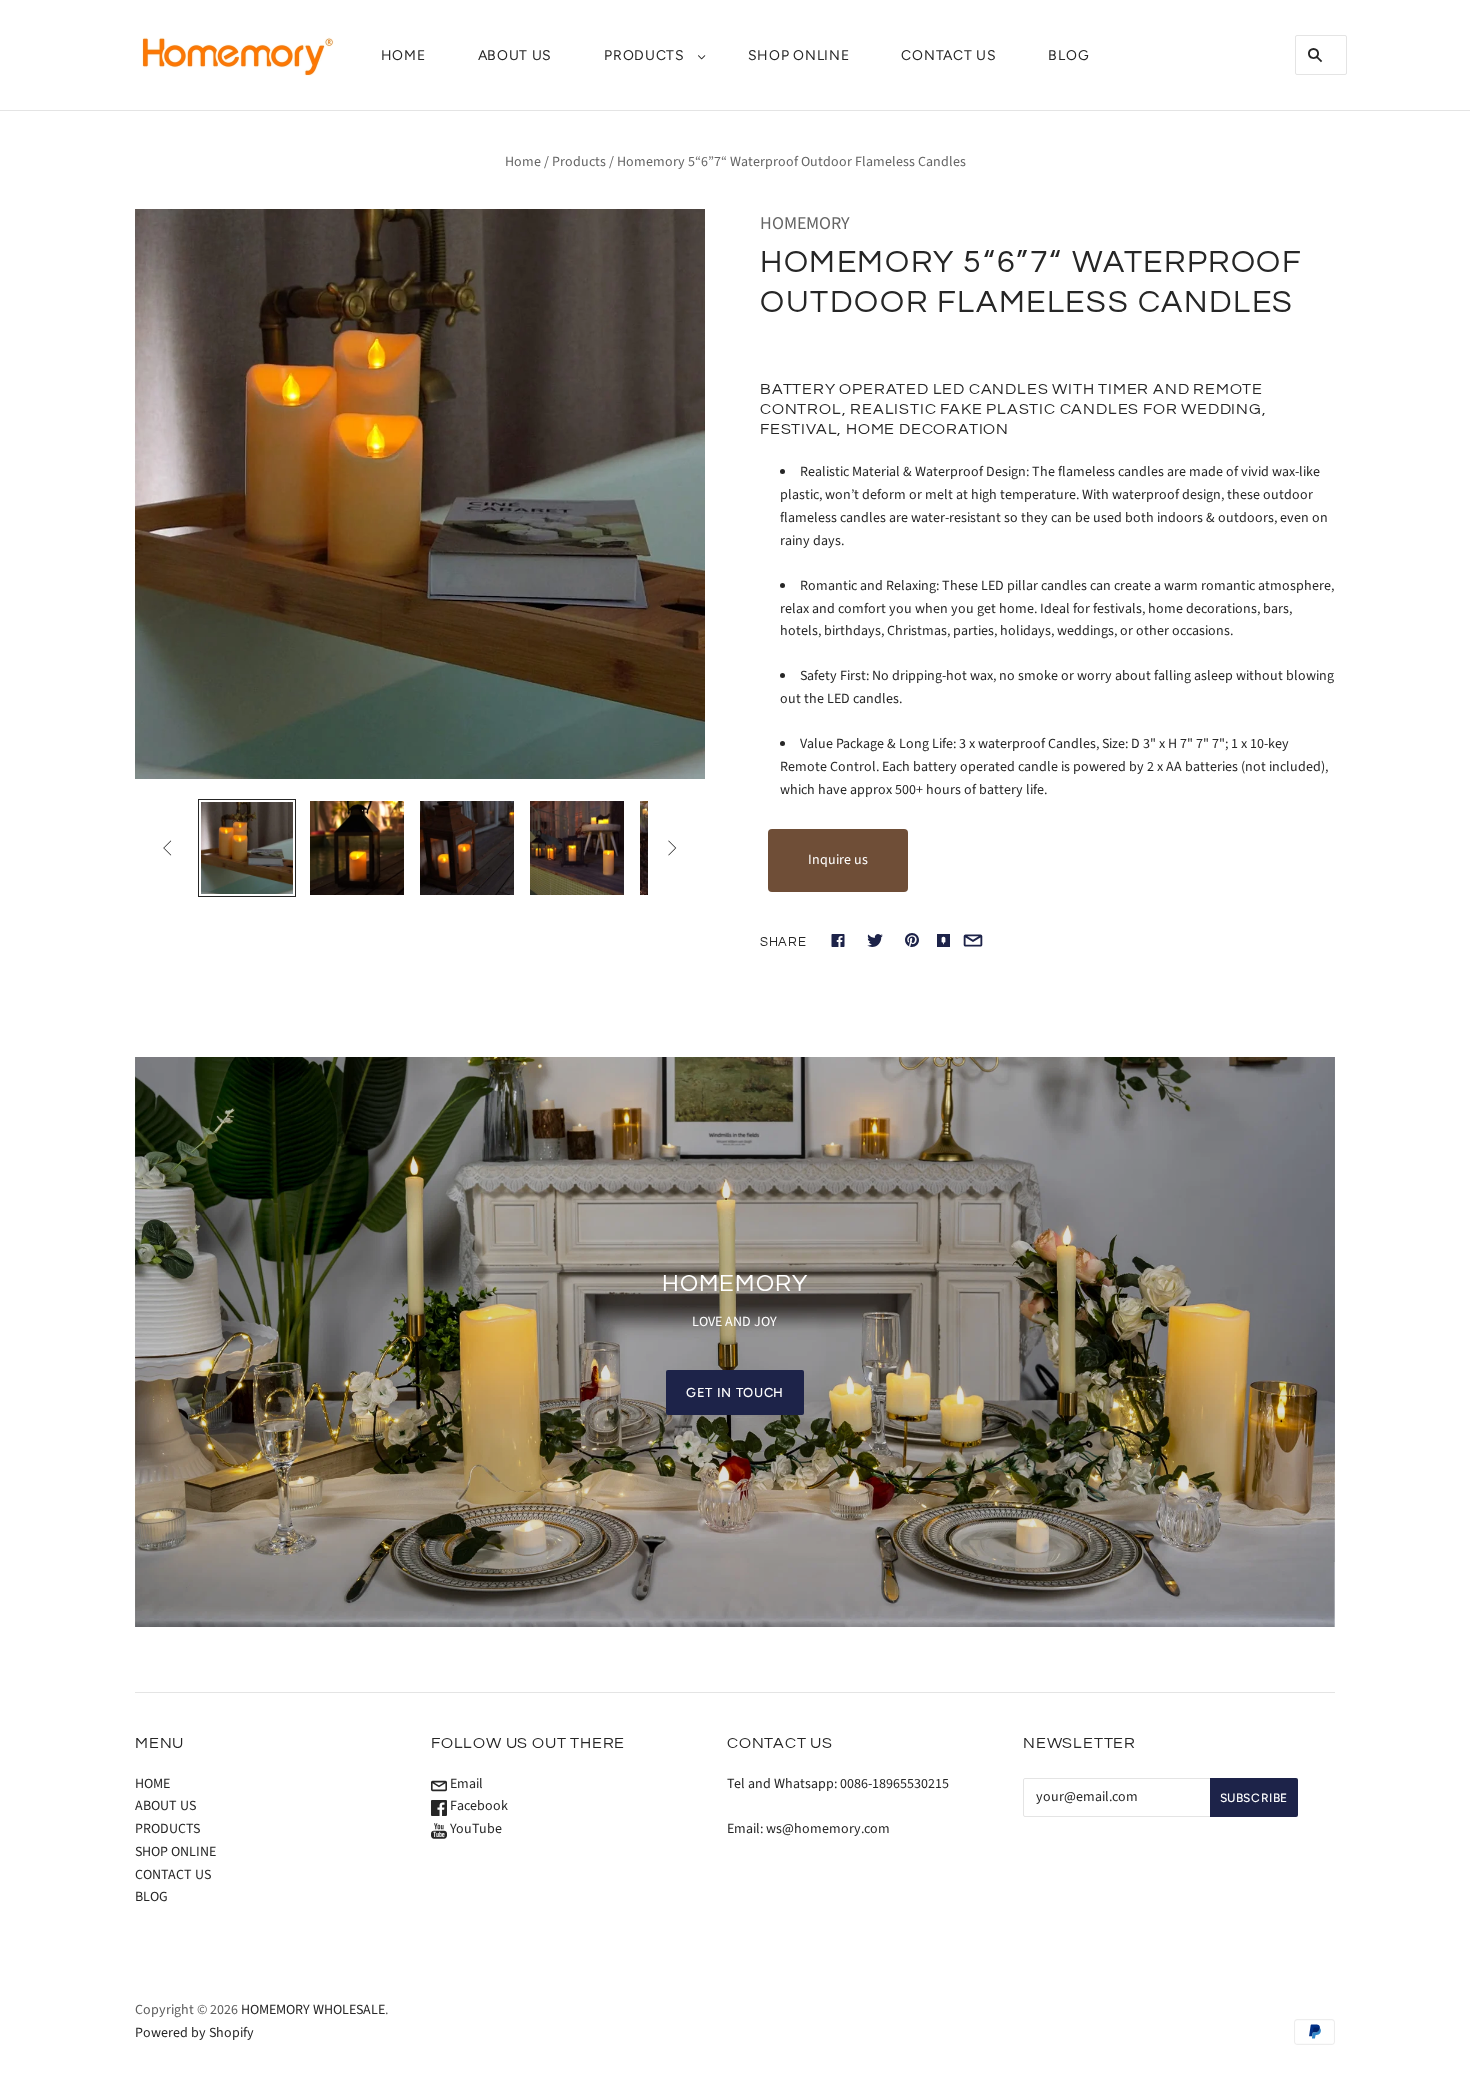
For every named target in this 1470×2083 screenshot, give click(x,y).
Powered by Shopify (194, 2033)
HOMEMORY (805, 223)
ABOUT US (515, 55)
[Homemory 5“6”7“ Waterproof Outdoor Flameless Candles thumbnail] (247, 848)
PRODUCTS (644, 55)
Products (579, 162)
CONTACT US (948, 55)
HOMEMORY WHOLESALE (313, 2010)
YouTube (474, 1829)
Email (465, 1784)
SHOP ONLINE (799, 55)
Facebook (477, 1806)
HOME (403, 55)
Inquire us (838, 860)
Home (523, 162)
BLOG (1068, 55)
